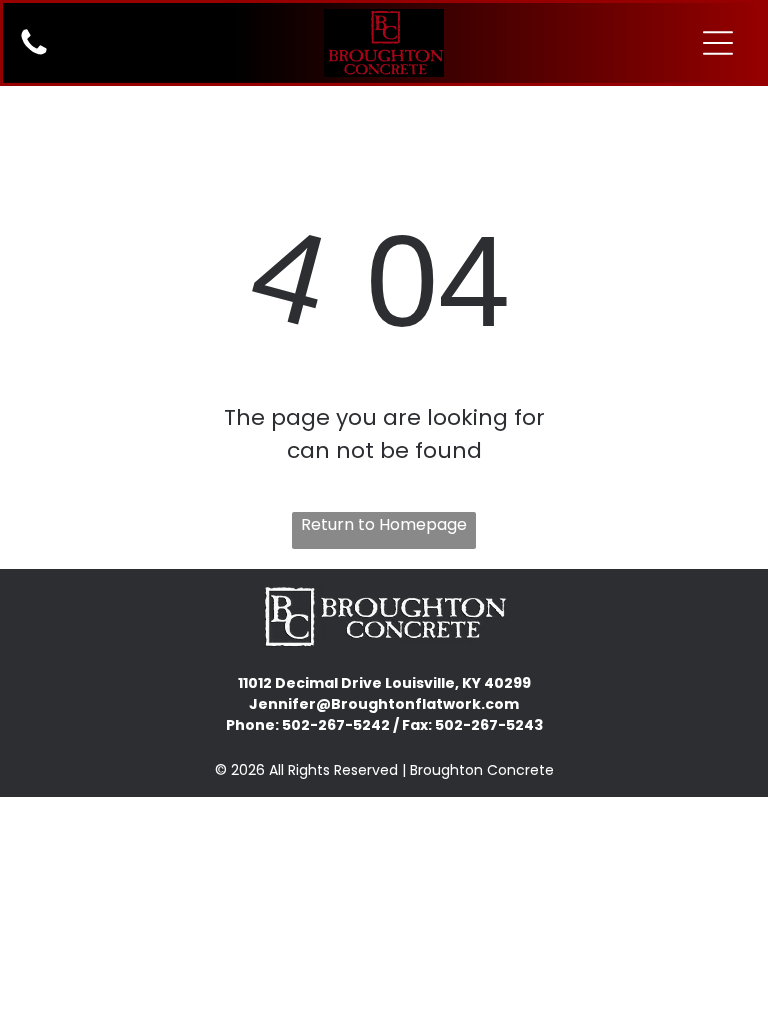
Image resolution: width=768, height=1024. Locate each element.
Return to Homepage (384, 524)
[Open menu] (718, 43)
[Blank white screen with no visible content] (34, 53)
